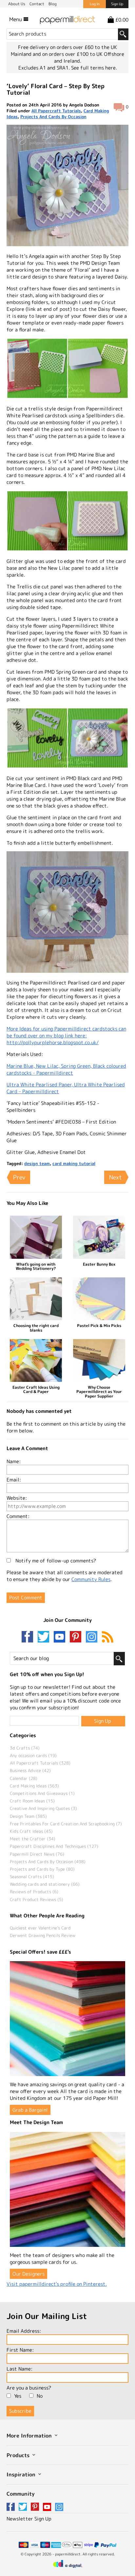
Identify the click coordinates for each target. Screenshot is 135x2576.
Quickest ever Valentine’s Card (40, 1928)
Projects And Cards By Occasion (53, 117)
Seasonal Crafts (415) (32, 1877)
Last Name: (19, 2369)
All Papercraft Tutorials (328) (40, 1763)
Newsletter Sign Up (29, 2519)
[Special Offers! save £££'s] (67, 2019)
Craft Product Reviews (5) (37, 1899)
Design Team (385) (28, 1816)
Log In (95, 4)
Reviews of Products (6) (34, 1892)
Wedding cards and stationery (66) (45, 1884)
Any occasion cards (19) (33, 1755)
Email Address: (24, 2331)
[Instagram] (92, 1637)
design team (37, 1163)
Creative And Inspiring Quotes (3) (43, 1808)
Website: (17, 1498)
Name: (14, 1461)
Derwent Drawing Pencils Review (43, 1935)
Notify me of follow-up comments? (55, 1561)
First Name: (20, 2350)
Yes (18, 2396)
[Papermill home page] (67, 19)
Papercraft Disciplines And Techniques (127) (54, 1846)
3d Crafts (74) (25, 1748)
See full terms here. (94, 68)
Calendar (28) (24, 1778)
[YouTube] (61, 1637)
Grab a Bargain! (30, 2110)
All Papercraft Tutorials (56, 111)
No (40, 2396)
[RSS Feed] (108, 1637)
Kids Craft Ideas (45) (31, 1831)
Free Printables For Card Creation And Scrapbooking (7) (66, 1824)
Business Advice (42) (30, 1770)
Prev (19, 1177)
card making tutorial (74, 1163)
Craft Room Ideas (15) (32, 1801)
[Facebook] (29, 1637)
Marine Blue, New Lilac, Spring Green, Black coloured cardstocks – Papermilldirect (66, 1069)
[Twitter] (45, 1637)
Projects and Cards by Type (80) (42, 1869)
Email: (14, 1480)
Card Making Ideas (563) (34, 1786)
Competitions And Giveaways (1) (42, 1793)
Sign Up (117, 4)
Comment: (18, 1516)
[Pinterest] (77, 1637)
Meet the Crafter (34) (33, 1839)
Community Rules (91, 1579)
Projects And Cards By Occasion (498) (48, 1862)
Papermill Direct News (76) (37, 1854)
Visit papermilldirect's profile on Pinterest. (57, 2284)
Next (116, 1177)
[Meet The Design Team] (67, 2189)
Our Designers (29, 2274)
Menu (16, 19)
